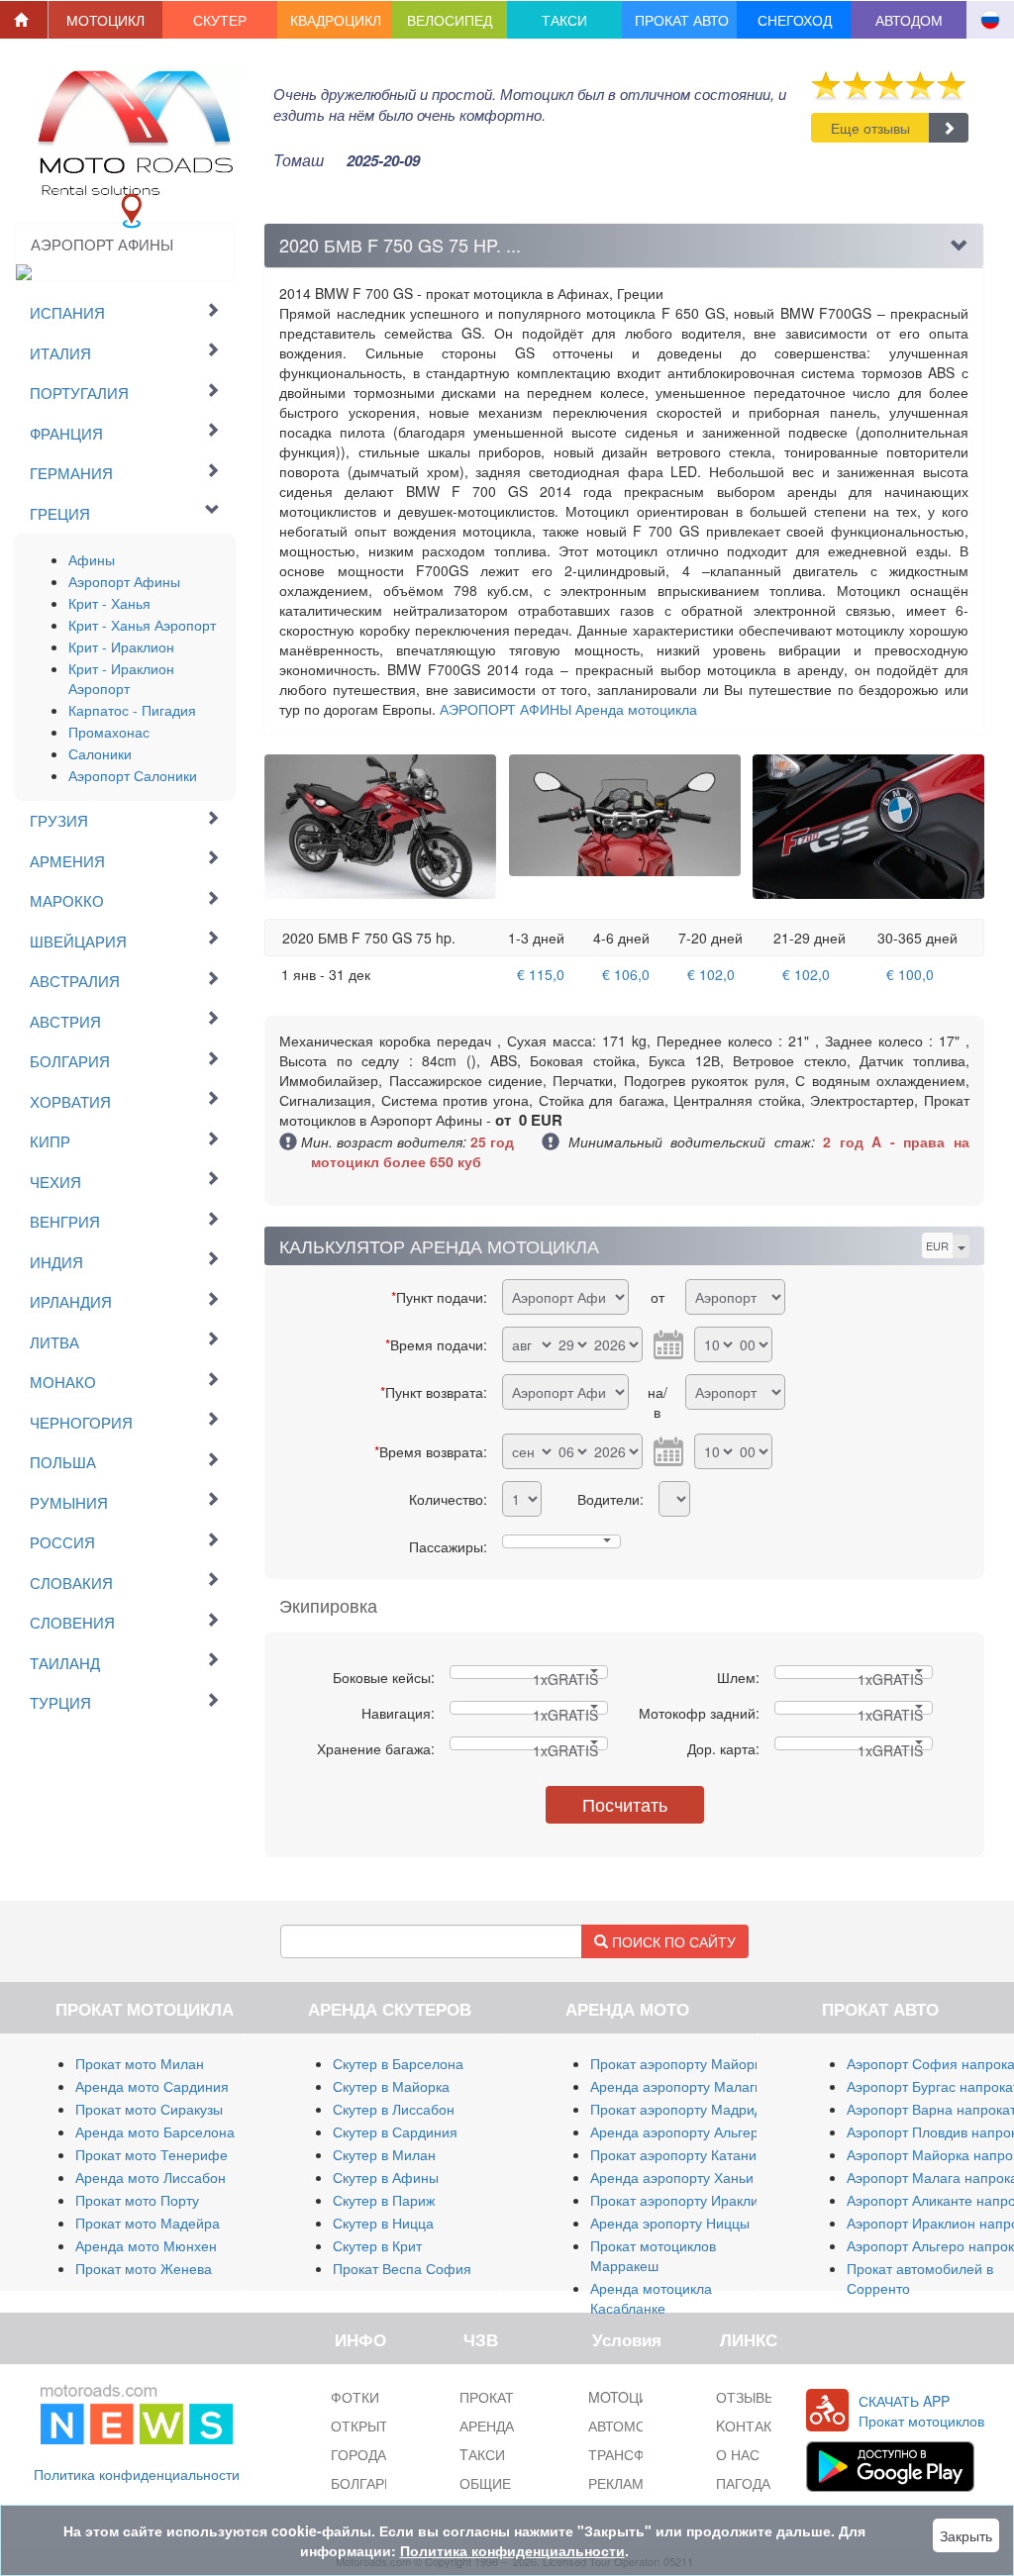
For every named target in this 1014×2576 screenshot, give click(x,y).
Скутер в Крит (377, 2245)
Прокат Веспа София (402, 2268)
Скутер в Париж (384, 2200)
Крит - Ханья (109, 603)
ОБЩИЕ (485, 2483)
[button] (106, 20)
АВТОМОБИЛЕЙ (641, 2426)
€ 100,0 (910, 974)
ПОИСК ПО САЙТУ (672, 1941)
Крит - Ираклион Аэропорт (121, 678)
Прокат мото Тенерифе (152, 2154)
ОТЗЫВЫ (746, 2397)
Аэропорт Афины (124, 581)
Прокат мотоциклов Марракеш (653, 2255)
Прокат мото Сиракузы (149, 2109)
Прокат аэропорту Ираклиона (686, 2200)
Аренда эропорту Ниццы (670, 2223)
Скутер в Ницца (383, 2223)
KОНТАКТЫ (754, 2426)
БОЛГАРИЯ (367, 2483)
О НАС (738, 2454)
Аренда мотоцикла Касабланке (651, 2298)
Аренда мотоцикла (568, 709)
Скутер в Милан (384, 2154)
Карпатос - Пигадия (132, 710)
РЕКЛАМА (620, 2483)
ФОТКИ (355, 2397)
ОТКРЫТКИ (368, 2426)
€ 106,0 (626, 974)
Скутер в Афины (386, 2177)
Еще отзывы (870, 128)
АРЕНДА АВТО (507, 2426)
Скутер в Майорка (391, 2086)
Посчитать (625, 1804)
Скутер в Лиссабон (394, 2109)
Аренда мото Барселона (155, 2131)
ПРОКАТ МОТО (509, 2397)
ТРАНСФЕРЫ (631, 2454)
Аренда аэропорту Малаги (676, 2086)
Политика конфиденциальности (137, 2474)
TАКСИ (482, 2454)
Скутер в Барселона (398, 2063)
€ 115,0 (541, 974)
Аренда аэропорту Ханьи (672, 2177)
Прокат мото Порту (137, 2200)
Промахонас (109, 732)
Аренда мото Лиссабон (151, 2177)
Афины (92, 559)
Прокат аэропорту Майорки (679, 2063)
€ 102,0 (711, 974)
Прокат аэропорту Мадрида (680, 2109)
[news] (137, 2411)
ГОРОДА (358, 2454)
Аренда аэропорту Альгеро (678, 2131)
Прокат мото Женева (144, 2268)
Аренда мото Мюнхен (146, 2245)
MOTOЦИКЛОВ (637, 2397)
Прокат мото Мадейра (148, 2223)
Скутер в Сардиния (395, 2131)
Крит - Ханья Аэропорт (142, 625)
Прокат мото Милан (140, 2063)
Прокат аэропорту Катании (677, 2154)
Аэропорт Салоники (133, 775)
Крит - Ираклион (121, 646)
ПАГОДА (743, 2483)
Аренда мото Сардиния (152, 2086)
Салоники (100, 753)
